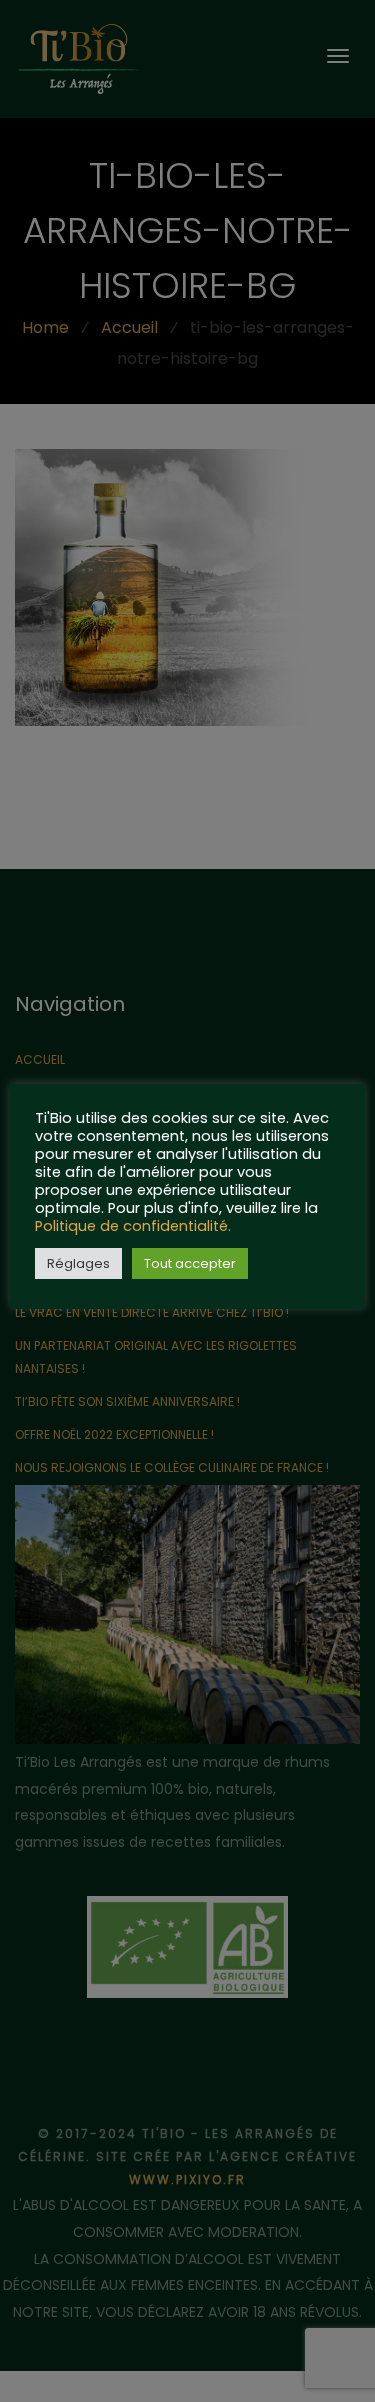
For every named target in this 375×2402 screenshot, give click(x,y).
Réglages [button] (78, 1263)
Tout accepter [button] (190, 1263)
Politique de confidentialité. (133, 1226)
